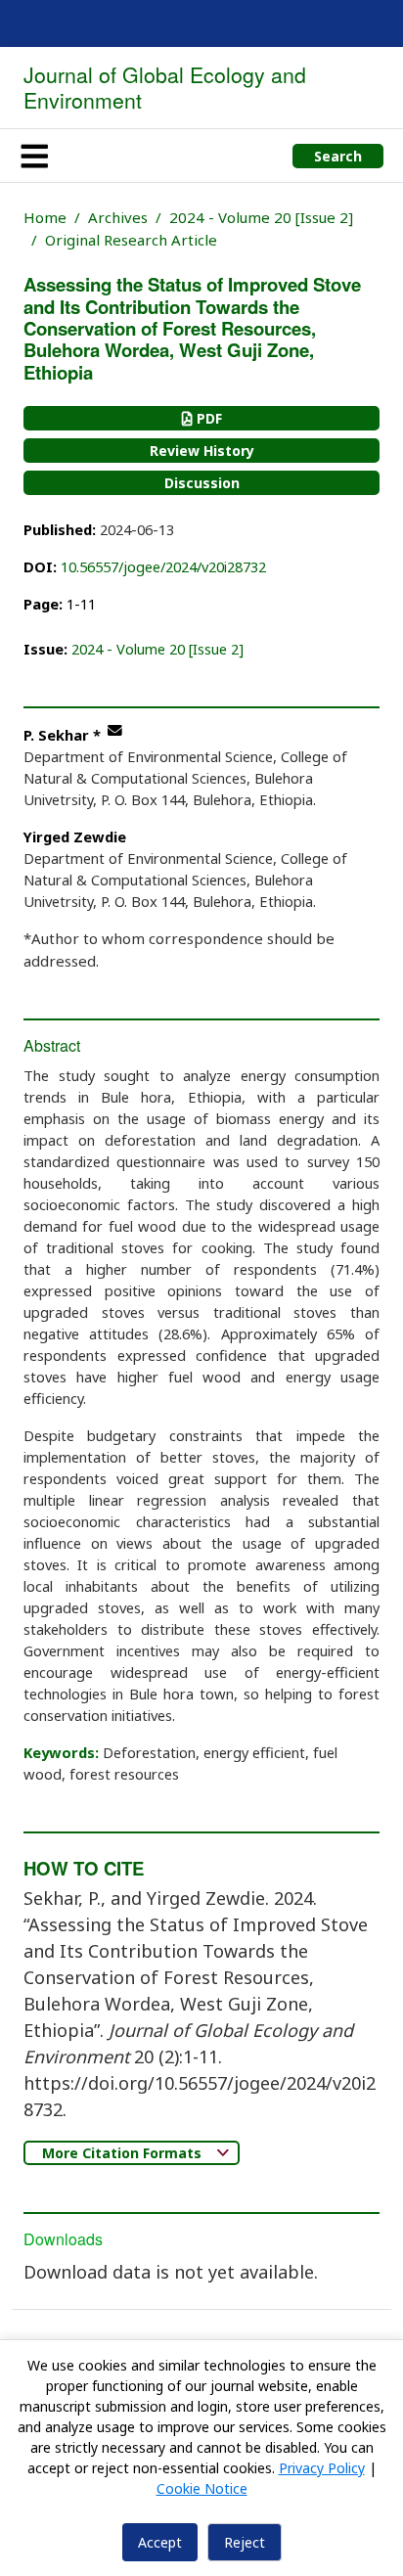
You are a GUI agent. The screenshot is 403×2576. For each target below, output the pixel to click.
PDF (207, 418)
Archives (118, 217)
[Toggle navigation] (34, 156)
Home (45, 217)
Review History (202, 451)
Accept (160, 2542)
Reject (245, 2542)
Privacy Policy (322, 2468)
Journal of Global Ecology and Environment (165, 87)
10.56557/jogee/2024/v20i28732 (163, 566)
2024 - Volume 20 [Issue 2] (261, 217)
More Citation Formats (124, 2153)
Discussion (202, 483)
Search (338, 156)
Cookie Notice (202, 2488)
